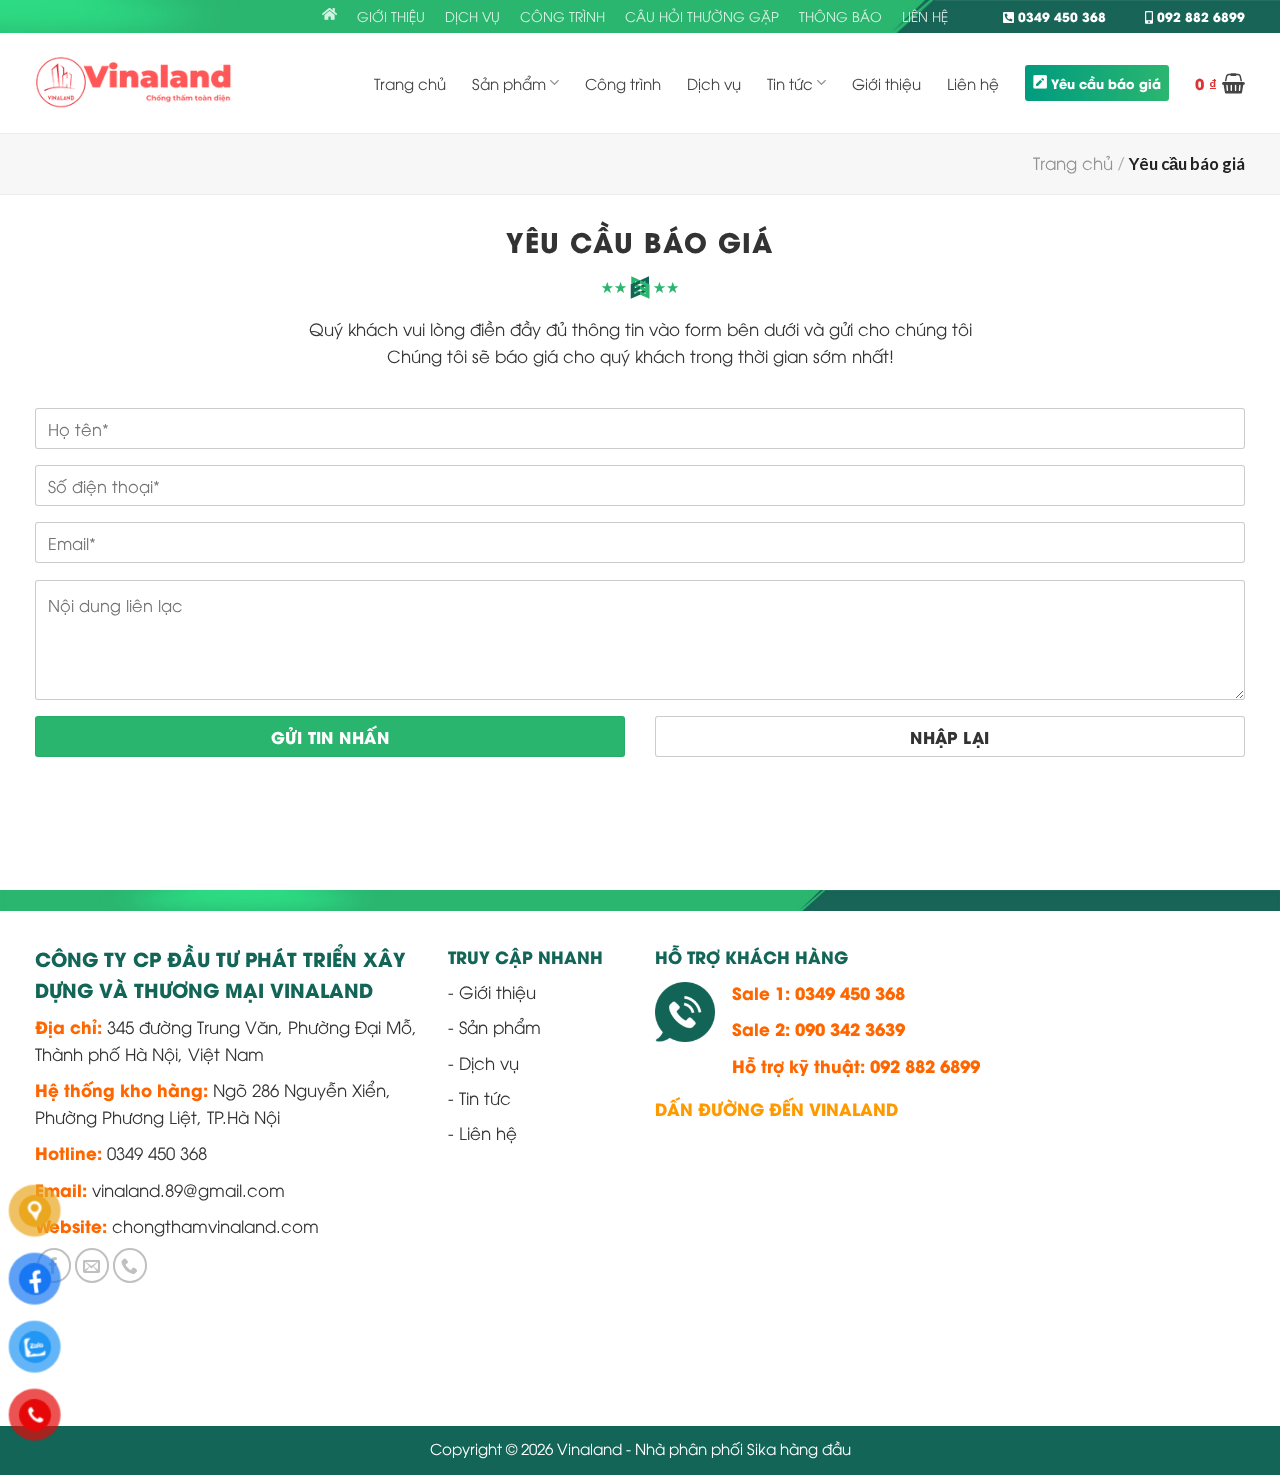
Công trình (562, 16)
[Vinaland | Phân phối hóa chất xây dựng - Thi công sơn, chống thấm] (133, 83)
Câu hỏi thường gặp (702, 16)
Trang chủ (410, 83)
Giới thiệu (391, 16)
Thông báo (840, 16)
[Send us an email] (92, 1265)
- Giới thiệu (492, 991)
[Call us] (130, 1265)
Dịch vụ (472, 16)
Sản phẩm (509, 83)
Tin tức (790, 83)
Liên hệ (925, 16)
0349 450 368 (1060, 16)
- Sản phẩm (494, 1026)
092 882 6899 (1199, 16)
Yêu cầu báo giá (1106, 83)
